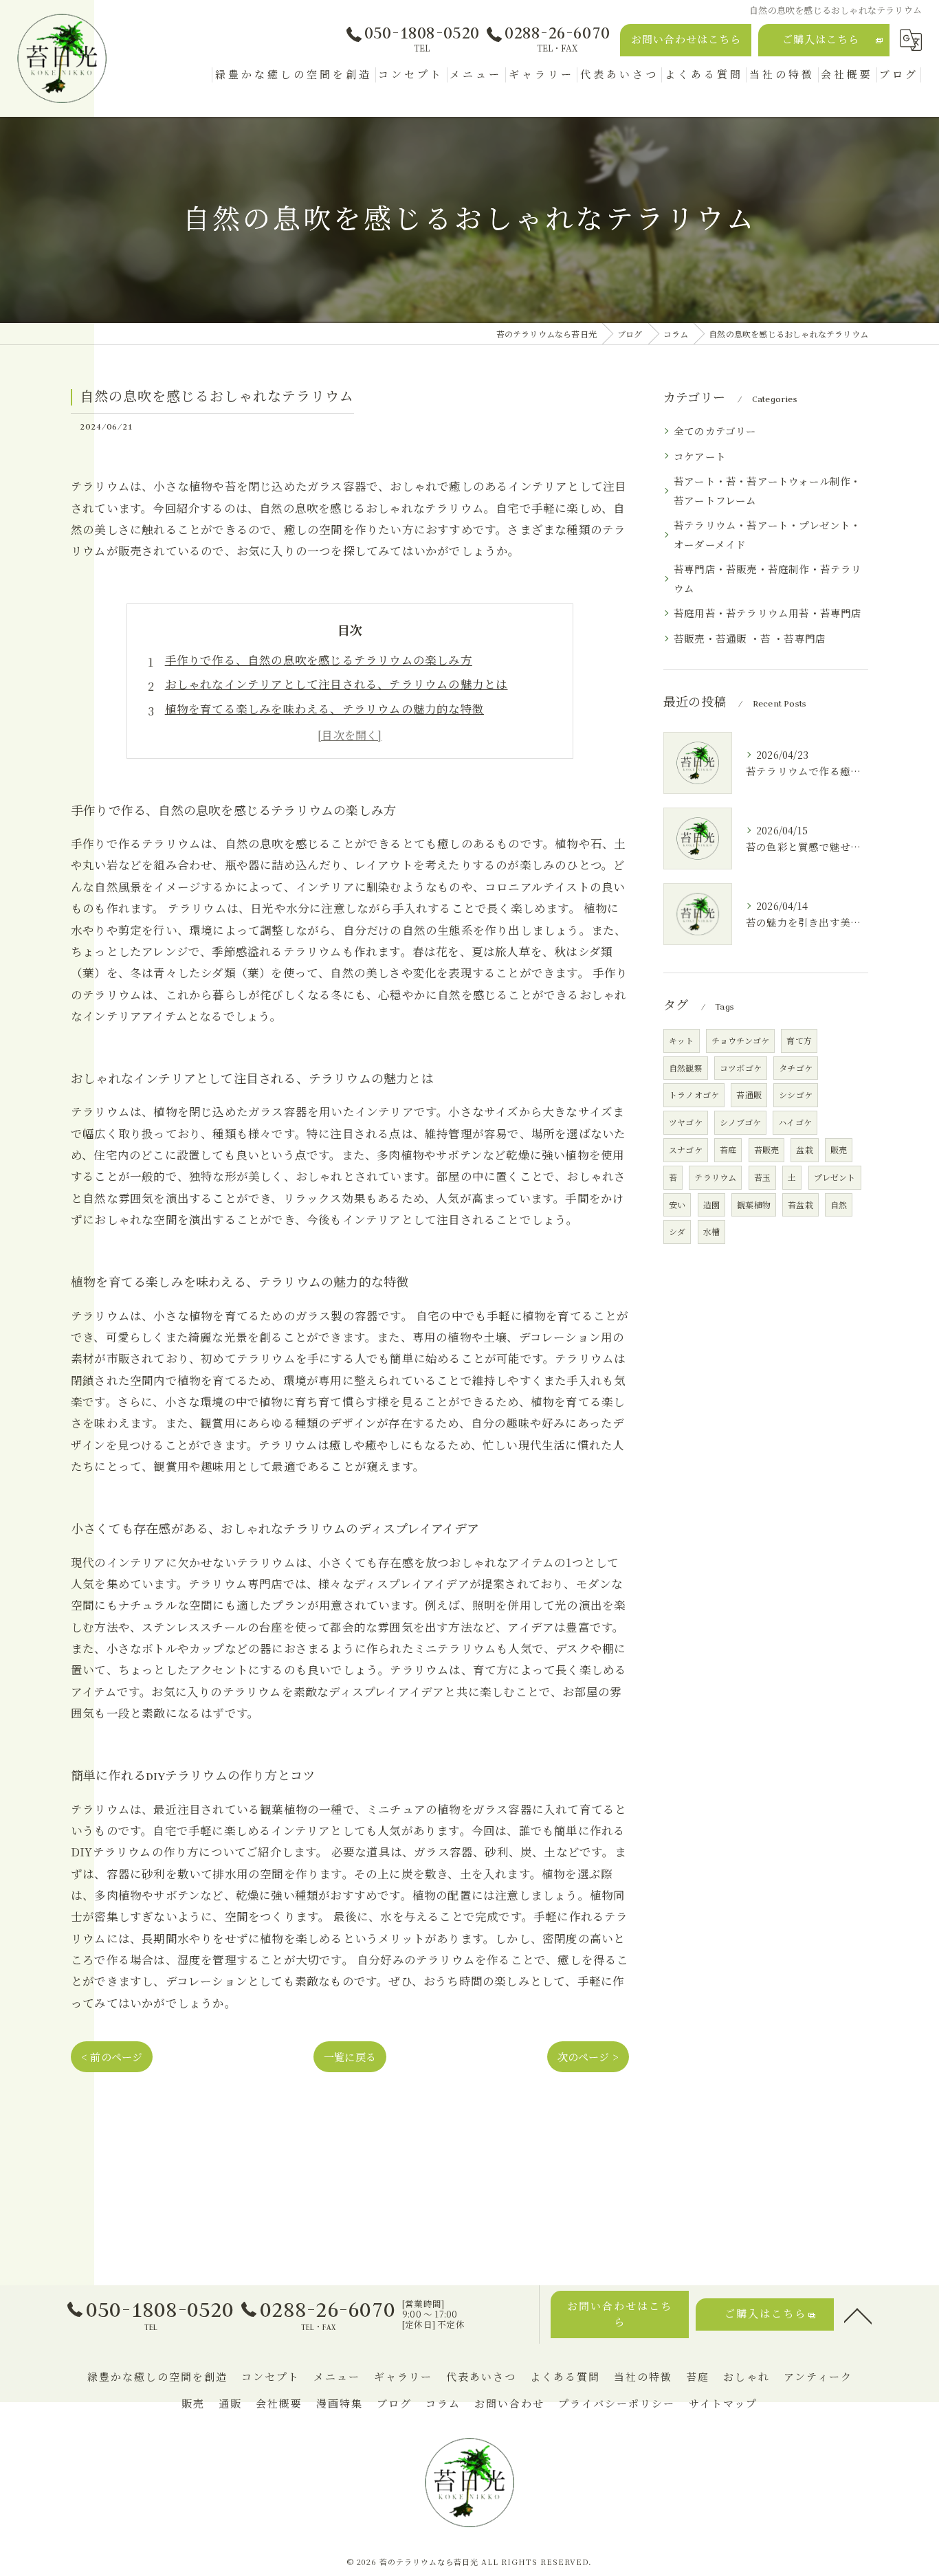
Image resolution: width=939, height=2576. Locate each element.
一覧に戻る (350, 2057)
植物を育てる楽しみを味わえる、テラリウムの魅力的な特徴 (324, 709)
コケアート (700, 456)
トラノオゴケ (694, 1095)
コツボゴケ (741, 1068)
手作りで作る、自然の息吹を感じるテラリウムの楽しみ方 (319, 660)
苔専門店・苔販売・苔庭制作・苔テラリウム (768, 578)
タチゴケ (796, 1068)
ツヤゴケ (686, 1122)
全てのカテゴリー (715, 431)
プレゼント (835, 1177)
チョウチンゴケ (740, 1040)
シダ (677, 1231)
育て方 (799, 1040)
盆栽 (804, 1150)
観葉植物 (754, 1204)
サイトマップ (723, 2404)
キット (682, 1040)
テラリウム (715, 1177)
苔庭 (728, 1150)
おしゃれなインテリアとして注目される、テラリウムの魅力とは (336, 684)
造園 (711, 1204)
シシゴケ (796, 1095)
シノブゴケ (740, 1122)
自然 (839, 1204)
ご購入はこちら (821, 40)
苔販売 (767, 1150)
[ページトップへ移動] (858, 2315)
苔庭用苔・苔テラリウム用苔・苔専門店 (768, 613)
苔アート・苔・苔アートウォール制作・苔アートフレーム (767, 490)
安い (677, 1204)
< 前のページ (112, 2057)
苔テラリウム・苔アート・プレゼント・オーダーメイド (767, 534)
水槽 (711, 1231)
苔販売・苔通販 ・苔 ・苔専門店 (750, 638)
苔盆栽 (800, 1204)
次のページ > (588, 2057)
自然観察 (686, 1068)
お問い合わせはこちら (686, 40)
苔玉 (762, 1177)
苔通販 (749, 1095)
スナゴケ (686, 1150)
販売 (839, 1150)
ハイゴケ (795, 1122)
